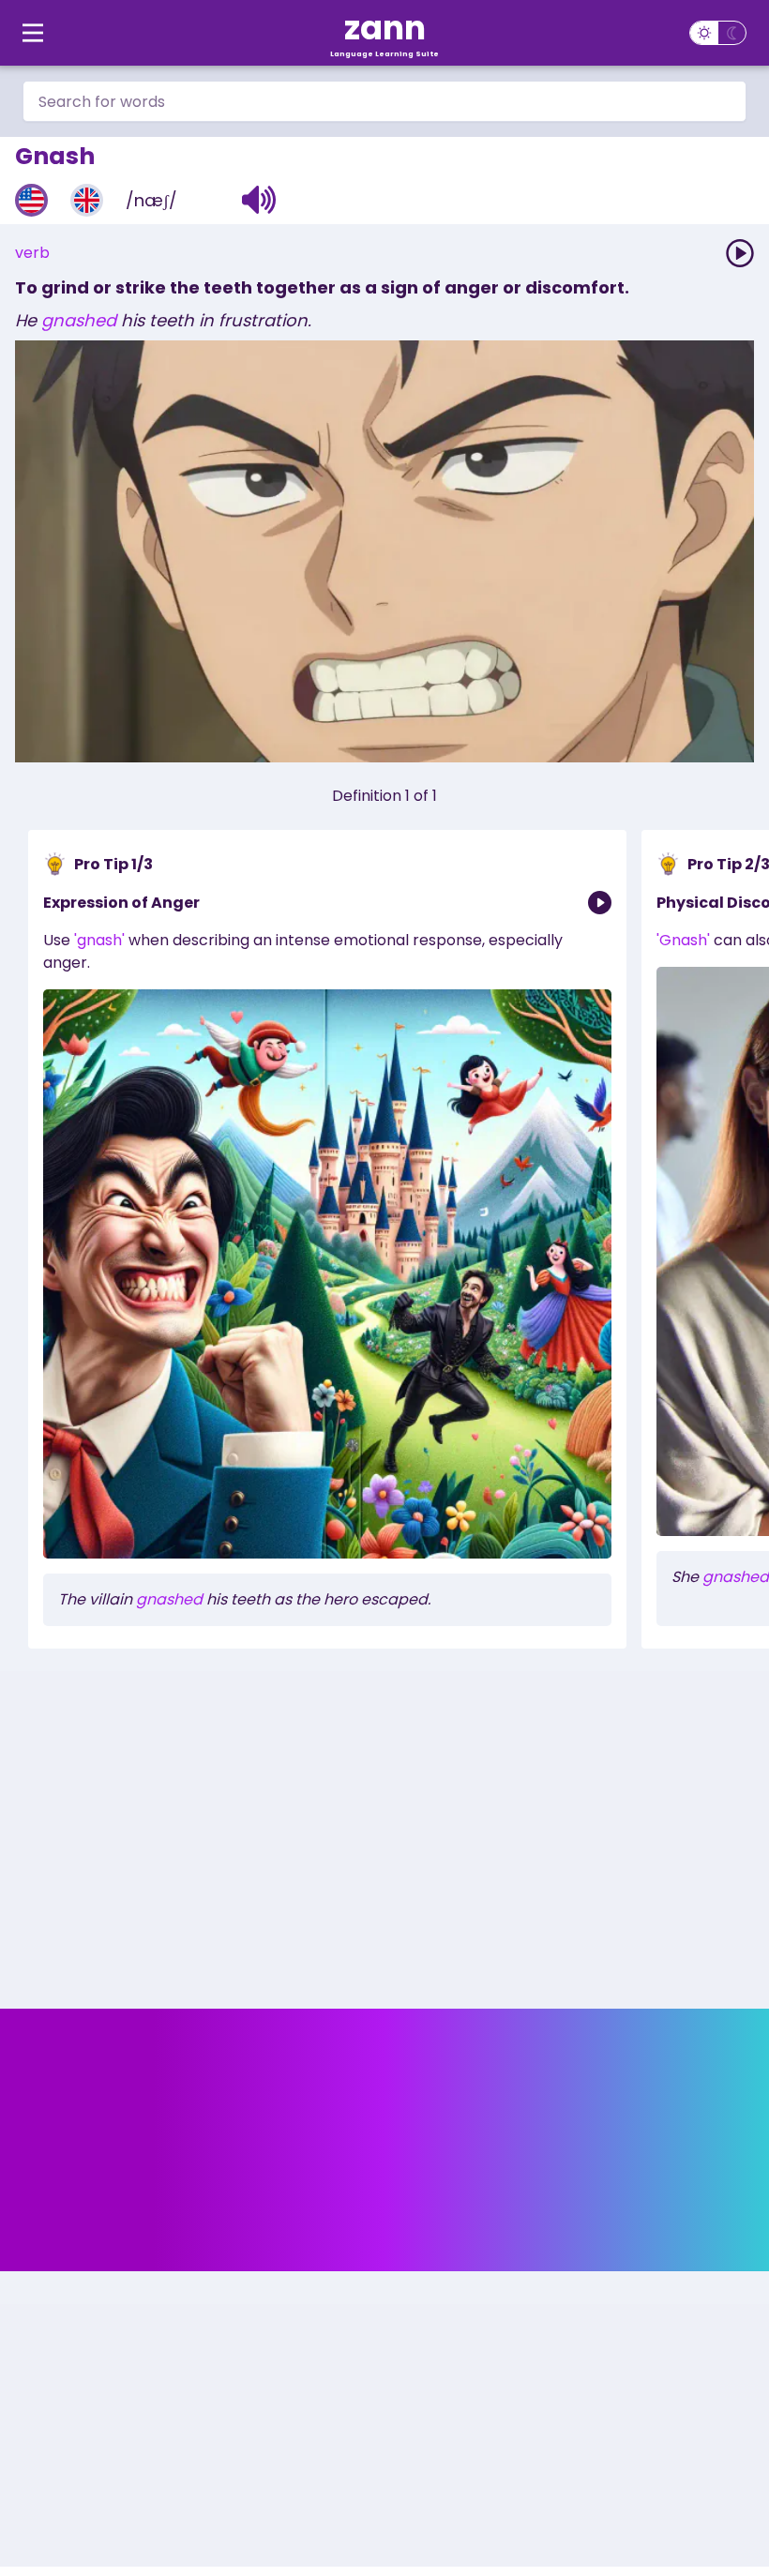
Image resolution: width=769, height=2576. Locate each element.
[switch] (718, 33)
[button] (259, 200)
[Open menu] (33, 33)
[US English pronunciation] (31, 200)
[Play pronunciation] (740, 253)
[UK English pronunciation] (87, 200)
